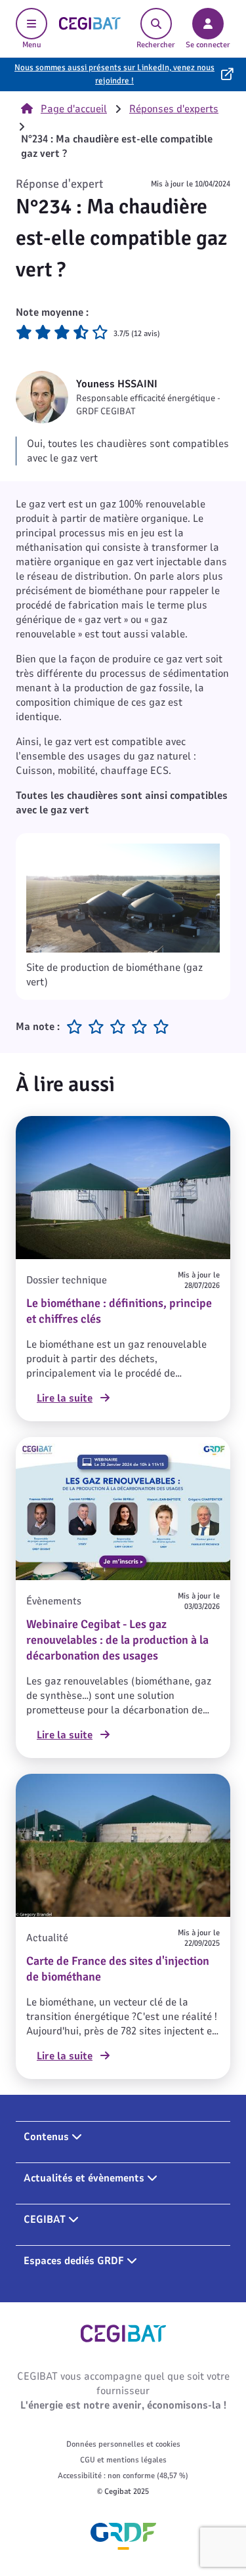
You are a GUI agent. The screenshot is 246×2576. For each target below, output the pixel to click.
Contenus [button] (48, 2137)
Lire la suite (65, 1398)
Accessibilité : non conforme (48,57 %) (123, 2476)
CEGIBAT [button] (46, 2220)
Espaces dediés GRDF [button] (75, 2261)
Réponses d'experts (174, 109)
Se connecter (208, 45)
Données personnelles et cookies (123, 2444)
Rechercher (156, 45)
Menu (32, 45)
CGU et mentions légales (123, 2460)
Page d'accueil (74, 109)
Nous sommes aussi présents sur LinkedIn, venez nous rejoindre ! (114, 74)
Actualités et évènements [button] (85, 2178)
